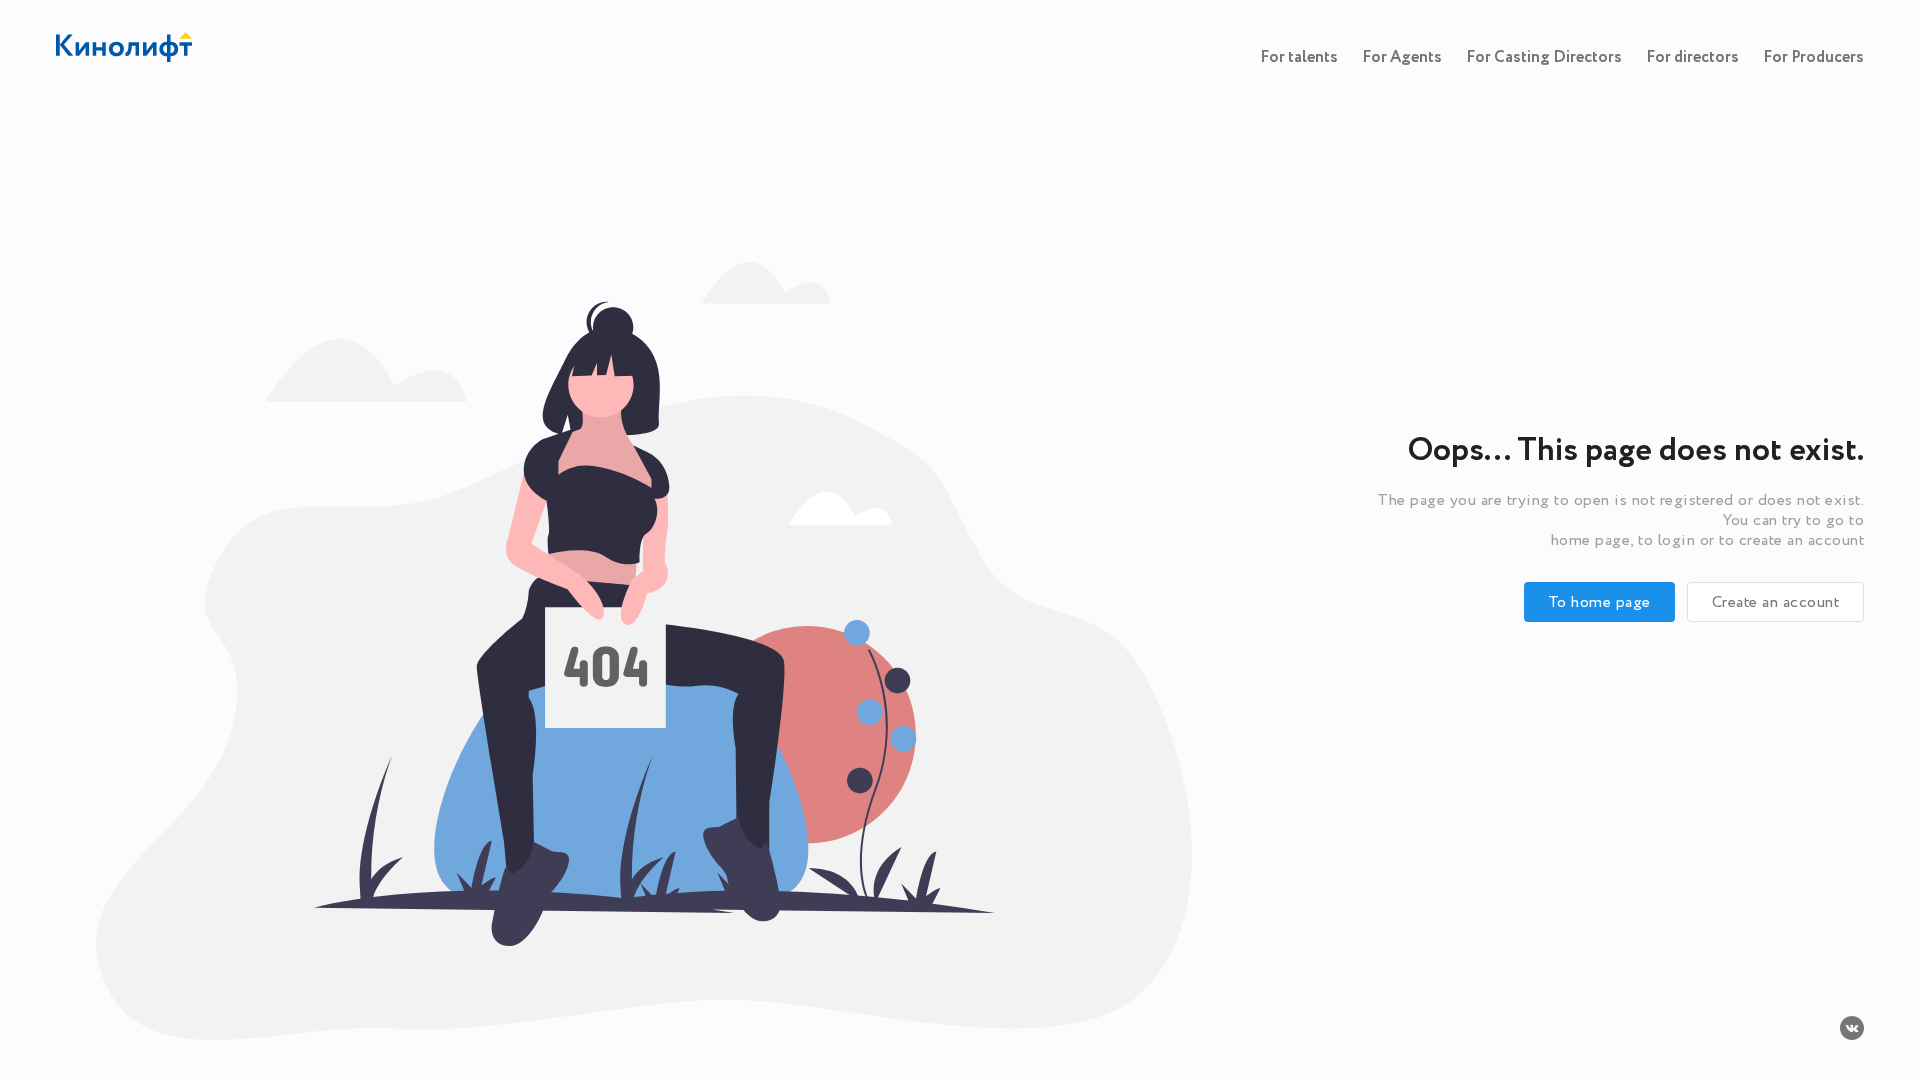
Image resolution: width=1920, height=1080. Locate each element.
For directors (1692, 57)
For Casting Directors (1544, 57)
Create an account (1776, 602)
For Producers (1813, 57)
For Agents (1402, 57)
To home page (1599, 602)
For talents (1299, 57)
